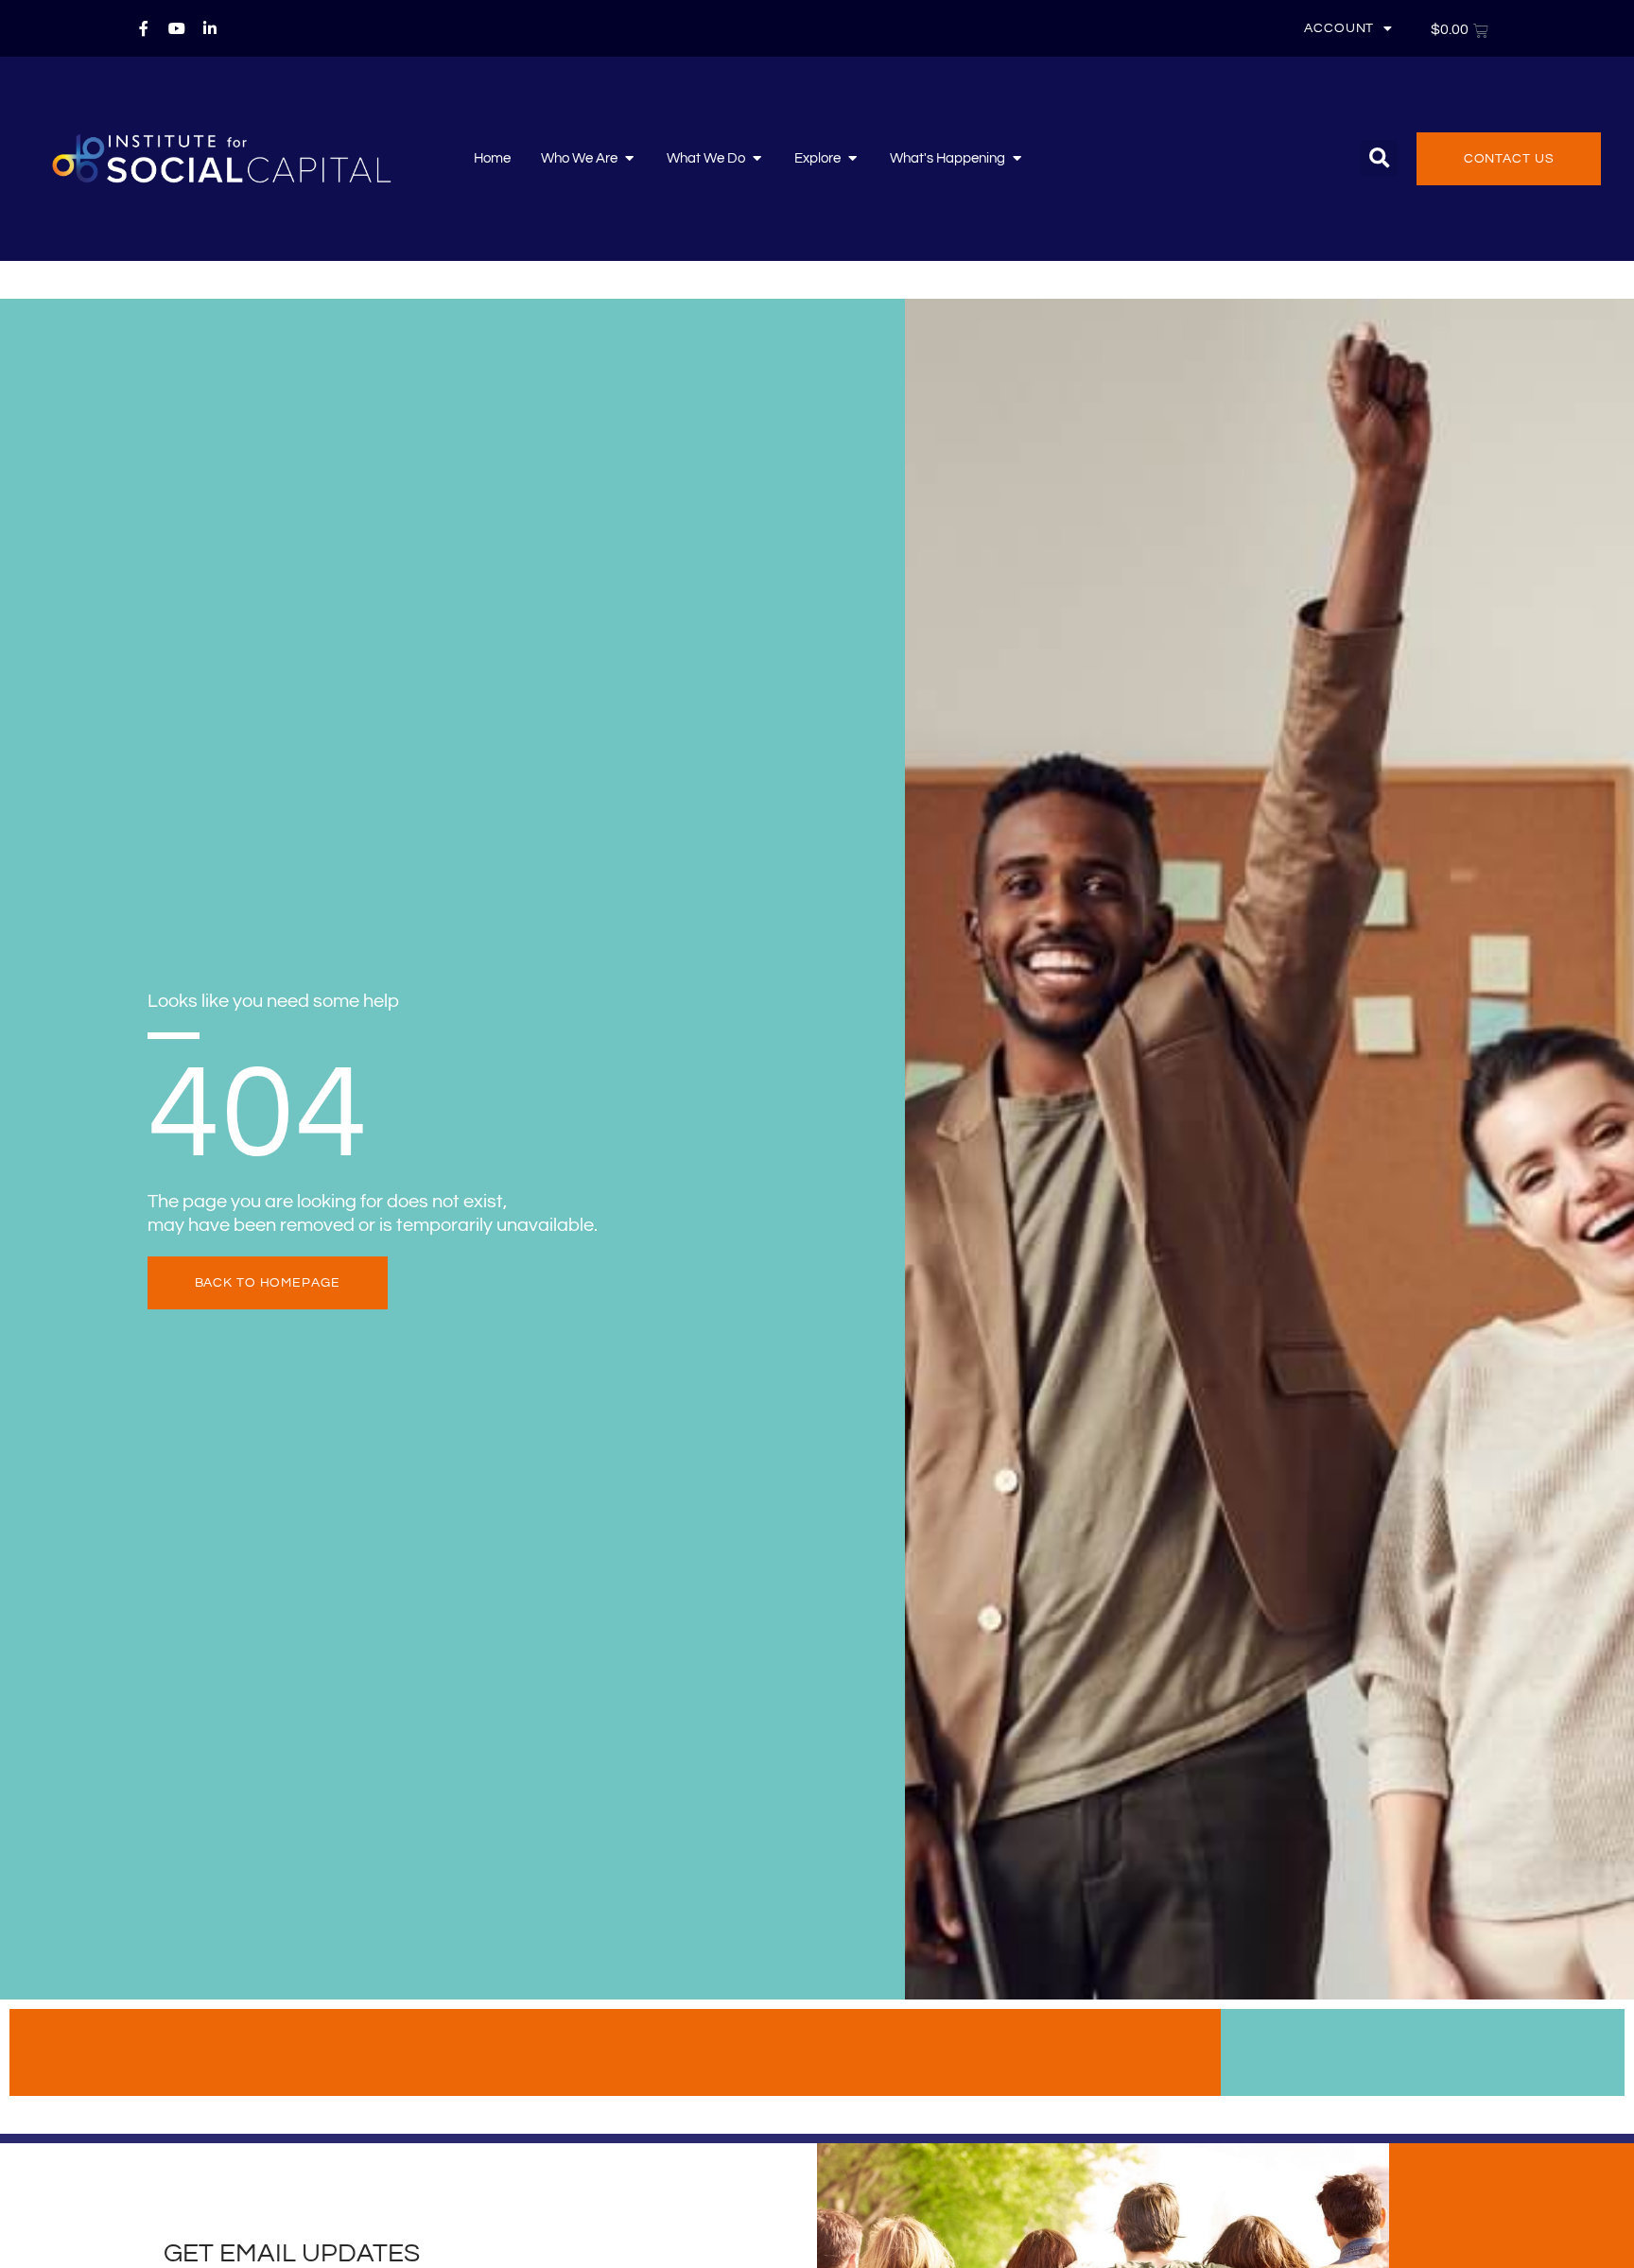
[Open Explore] (852, 159)
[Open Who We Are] (629, 159)
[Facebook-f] (144, 28)
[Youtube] (177, 28)
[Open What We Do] (757, 159)
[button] (1379, 158)
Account (1339, 28)
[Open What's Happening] (1017, 159)
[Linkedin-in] (210, 28)
